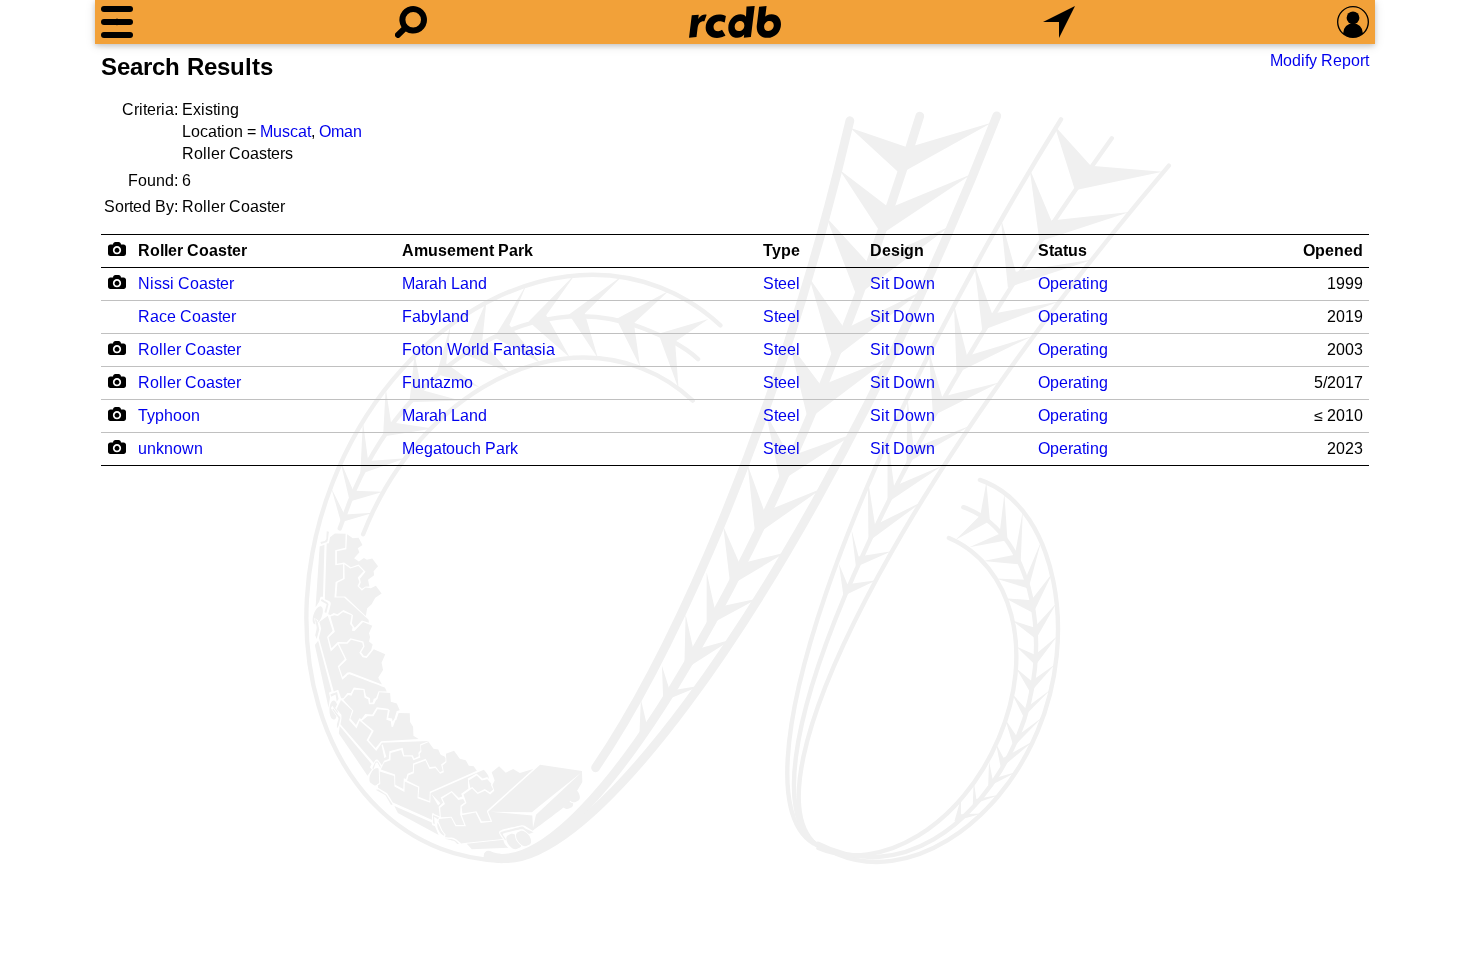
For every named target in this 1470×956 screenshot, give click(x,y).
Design (897, 250)
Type (781, 250)
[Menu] (117, 22)
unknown (170, 448)
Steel (781, 283)
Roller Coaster (192, 250)
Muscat (285, 131)
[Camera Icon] (116, 282)
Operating (1073, 283)
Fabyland (435, 316)
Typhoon (169, 415)
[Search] (411, 22)
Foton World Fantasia (478, 349)
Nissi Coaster (186, 283)
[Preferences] (1353, 22)
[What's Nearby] (1059, 22)
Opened (1333, 250)
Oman (340, 131)
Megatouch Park (460, 448)
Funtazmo (437, 382)
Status (1062, 250)
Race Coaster (187, 316)
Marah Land (444, 283)
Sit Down (902, 283)
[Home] (735, 22)
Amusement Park (467, 250)
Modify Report (1319, 60)
